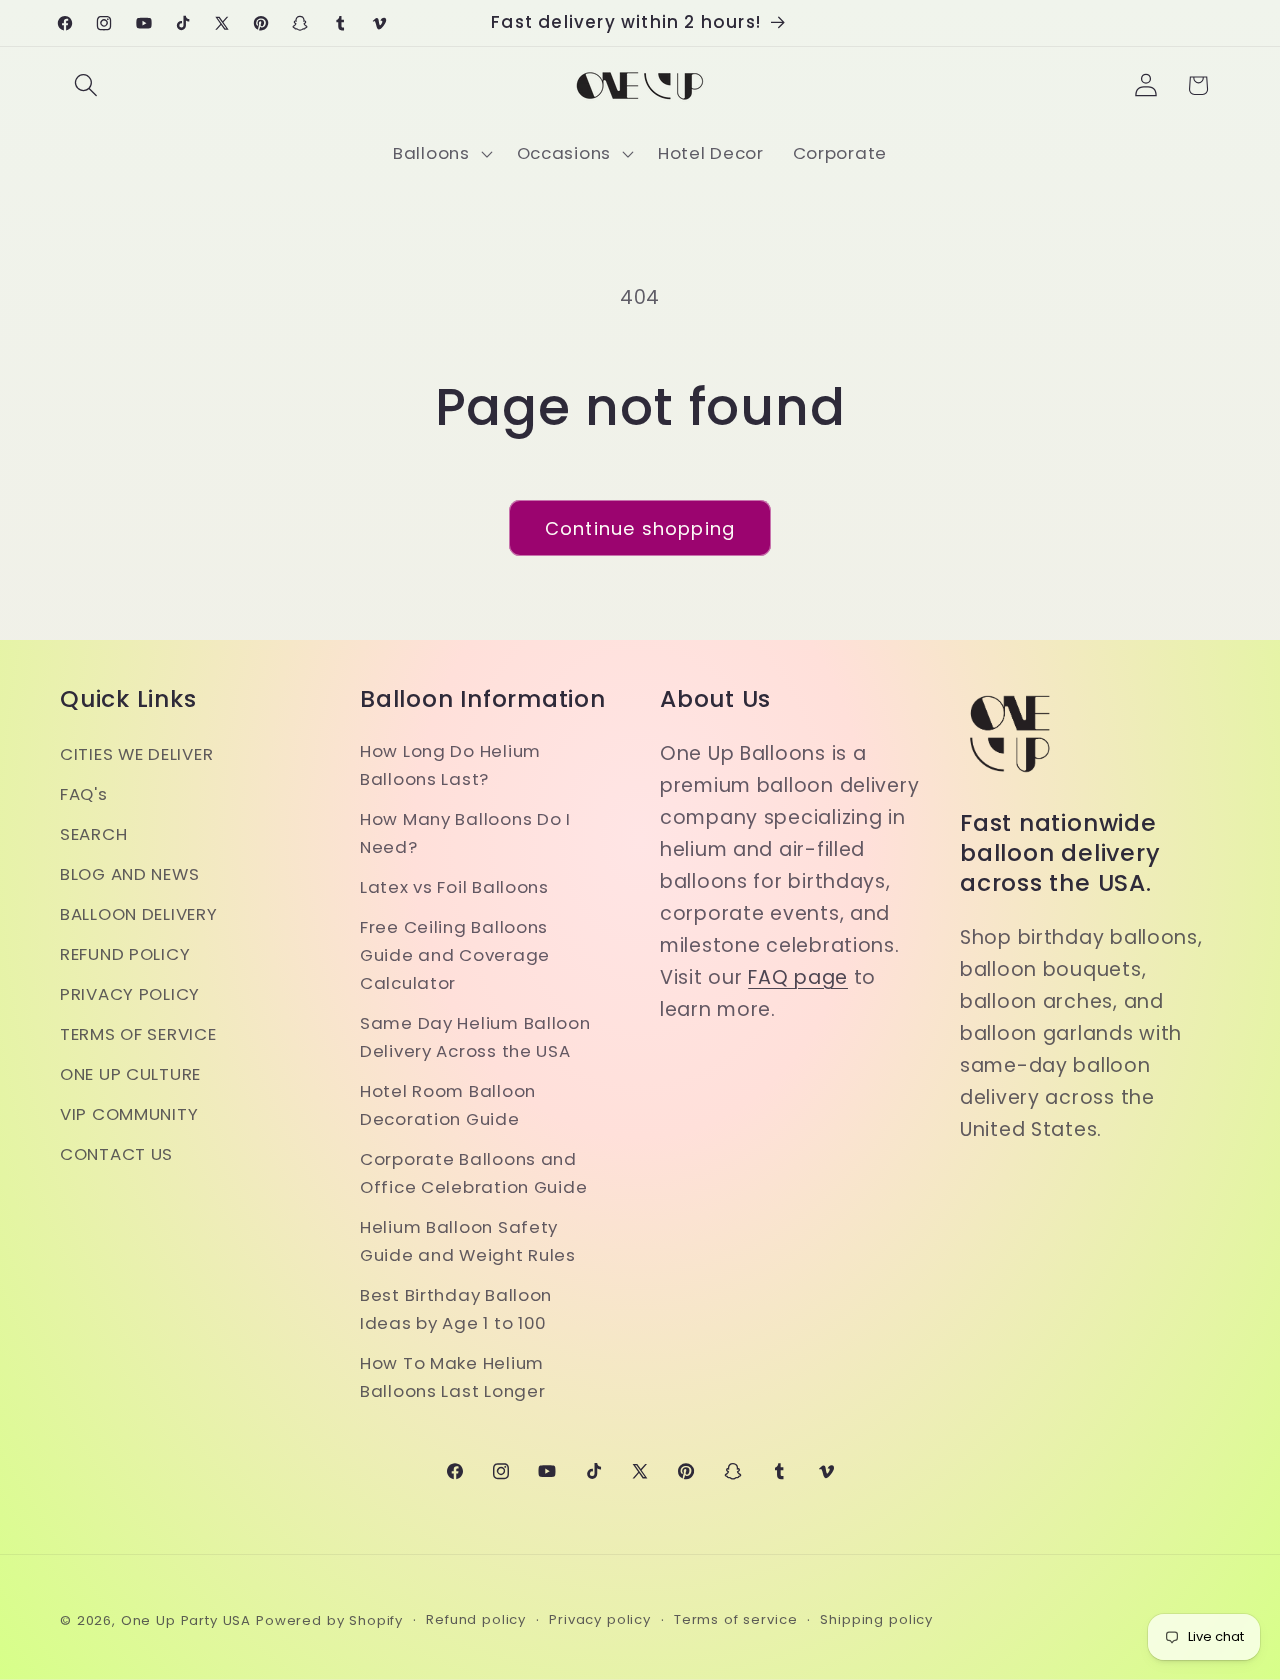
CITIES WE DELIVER (136, 754)
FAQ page (798, 977)
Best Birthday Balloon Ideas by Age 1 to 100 (456, 1309)
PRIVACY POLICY (130, 994)
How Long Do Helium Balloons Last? (450, 765)
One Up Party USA (186, 1620)
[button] (86, 85)
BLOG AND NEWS (129, 874)
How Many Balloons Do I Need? (465, 833)
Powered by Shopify (329, 1620)
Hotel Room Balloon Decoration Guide (448, 1105)
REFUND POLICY (125, 954)
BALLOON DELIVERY (139, 914)
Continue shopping (640, 528)
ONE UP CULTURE (130, 1074)
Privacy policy (600, 1619)
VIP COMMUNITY (129, 1114)
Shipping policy (876, 1619)
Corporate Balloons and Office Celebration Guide (473, 1173)
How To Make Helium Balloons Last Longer (452, 1377)
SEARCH (93, 834)
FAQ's (84, 794)
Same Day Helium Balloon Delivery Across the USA (475, 1037)
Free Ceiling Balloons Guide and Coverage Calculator (455, 955)
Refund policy (476, 1619)
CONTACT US (116, 1154)
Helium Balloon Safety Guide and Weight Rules (468, 1241)
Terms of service (735, 1619)
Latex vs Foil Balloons (454, 887)
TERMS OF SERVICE (138, 1034)
